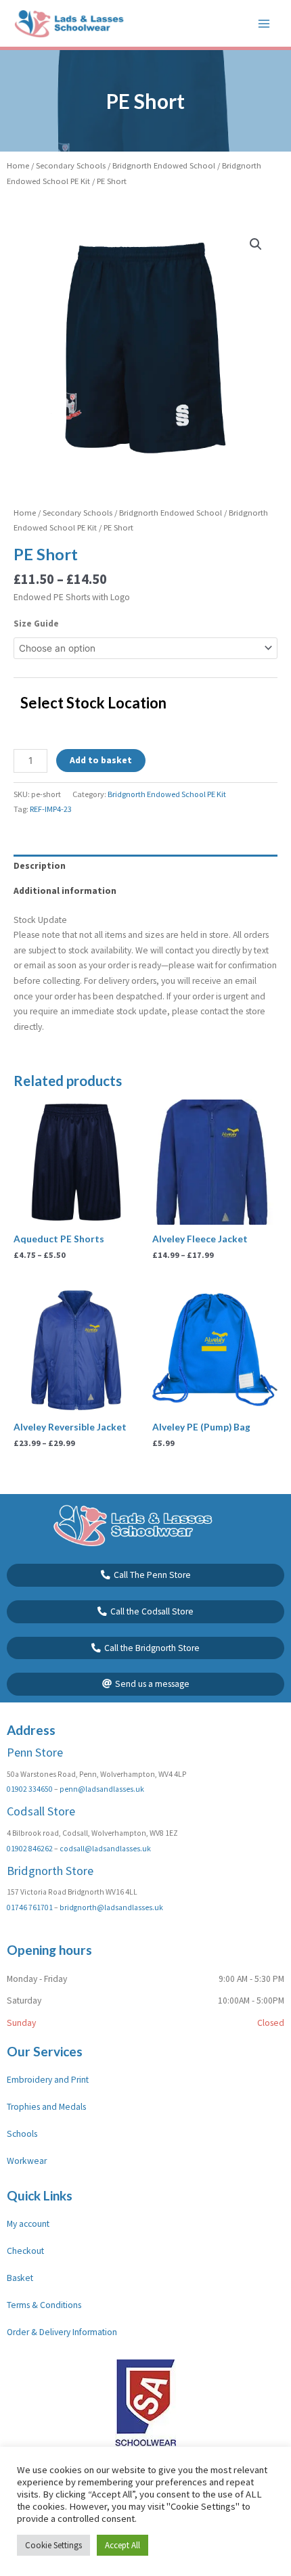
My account (28, 2224)
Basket (20, 2278)
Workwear (27, 2161)
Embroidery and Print (48, 2080)
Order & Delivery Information (62, 2332)
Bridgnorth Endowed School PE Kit (167, 794)
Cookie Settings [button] (53, 2545)
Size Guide (36, 624)
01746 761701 (30, 1907)
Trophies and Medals (46, 2107)
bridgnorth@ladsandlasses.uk (111, 1907)
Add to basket (101, 760)
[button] (256, 244)
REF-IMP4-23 (51, 809)
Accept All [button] (122, 2545)
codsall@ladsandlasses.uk (105, 1849)
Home (18, 165)
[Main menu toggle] (264, 23)
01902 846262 (30, 1849)
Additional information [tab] (65, 891)
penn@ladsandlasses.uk (102, 1789)
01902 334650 (30, 1789)
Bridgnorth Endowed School (164, 165)
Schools (22, 2134)
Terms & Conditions (44, 2305)
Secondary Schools (71, 165)
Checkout (25, 2251)
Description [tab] (40, 866)
